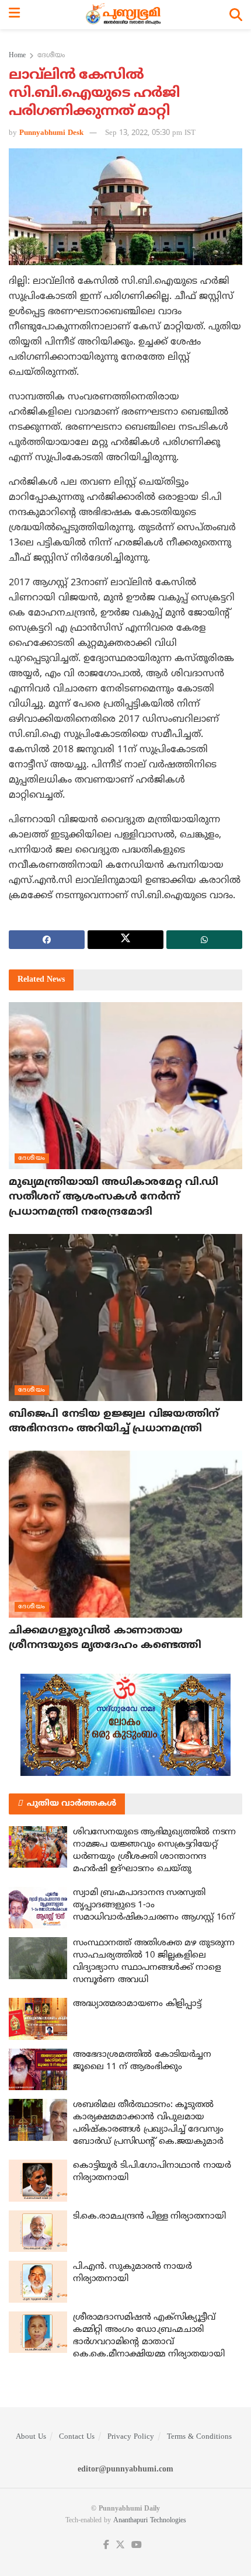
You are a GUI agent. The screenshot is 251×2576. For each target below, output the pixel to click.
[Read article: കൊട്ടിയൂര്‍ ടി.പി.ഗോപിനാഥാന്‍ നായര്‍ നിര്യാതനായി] (38, 2181)
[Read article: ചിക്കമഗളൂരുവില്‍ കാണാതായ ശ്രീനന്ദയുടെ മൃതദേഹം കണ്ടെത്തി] (125, 1534)
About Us (31, 2437)
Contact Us (77, 2437)
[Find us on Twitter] (120, 2545)
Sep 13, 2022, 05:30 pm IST (150, 133)
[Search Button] (236, 15)
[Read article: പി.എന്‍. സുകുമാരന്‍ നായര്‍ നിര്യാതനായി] (38, 2282)
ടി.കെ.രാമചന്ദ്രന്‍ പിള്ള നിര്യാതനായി (149, 2217)
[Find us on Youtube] (137, 2545)
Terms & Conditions (199, 2437)
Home (17, 56)
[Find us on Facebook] (106, 2545)
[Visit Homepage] (125, 15)
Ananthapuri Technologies (150, 2521)
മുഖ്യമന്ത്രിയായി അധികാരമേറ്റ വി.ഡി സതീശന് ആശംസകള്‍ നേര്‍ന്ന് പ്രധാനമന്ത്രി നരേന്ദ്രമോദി (114, 1197)
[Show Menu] (14, 15)
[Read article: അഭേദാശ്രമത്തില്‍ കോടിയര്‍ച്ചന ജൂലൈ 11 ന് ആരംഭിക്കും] (38, 2070)
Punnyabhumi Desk (51, 133)
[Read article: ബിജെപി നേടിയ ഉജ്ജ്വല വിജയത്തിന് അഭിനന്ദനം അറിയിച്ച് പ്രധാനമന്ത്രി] (125, 1317)
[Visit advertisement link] (125, 1725)
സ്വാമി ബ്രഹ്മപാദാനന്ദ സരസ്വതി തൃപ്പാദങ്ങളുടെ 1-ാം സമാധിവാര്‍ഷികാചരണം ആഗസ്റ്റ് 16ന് (154, 1905)
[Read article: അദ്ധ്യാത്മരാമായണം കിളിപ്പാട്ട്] (38, 2019)
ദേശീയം (51, 56)
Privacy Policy (131, 2437)
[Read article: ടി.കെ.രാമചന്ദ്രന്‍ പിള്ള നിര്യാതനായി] (38, 2231)
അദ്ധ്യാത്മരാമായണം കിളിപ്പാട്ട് (137, 2004)
